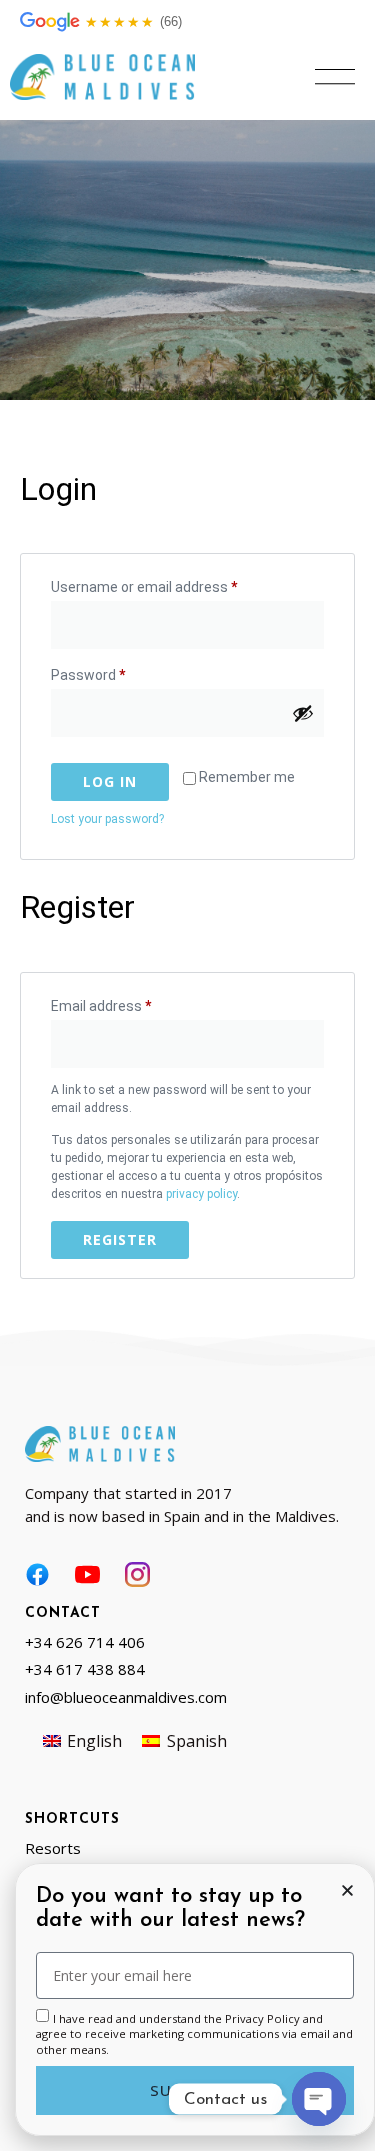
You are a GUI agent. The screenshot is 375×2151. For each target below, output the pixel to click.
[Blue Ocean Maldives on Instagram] (137, 1574)
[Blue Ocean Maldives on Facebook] (37, 1574)
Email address (129, 1003)
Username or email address (172, 584)
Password (116, 672)
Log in (110, 781)
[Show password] (303, 713)
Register (120, 1239)
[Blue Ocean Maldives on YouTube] (87, 1574)
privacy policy (201, 1194)
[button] (335, 76)
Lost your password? (107, 819)
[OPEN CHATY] (319, 2099)
